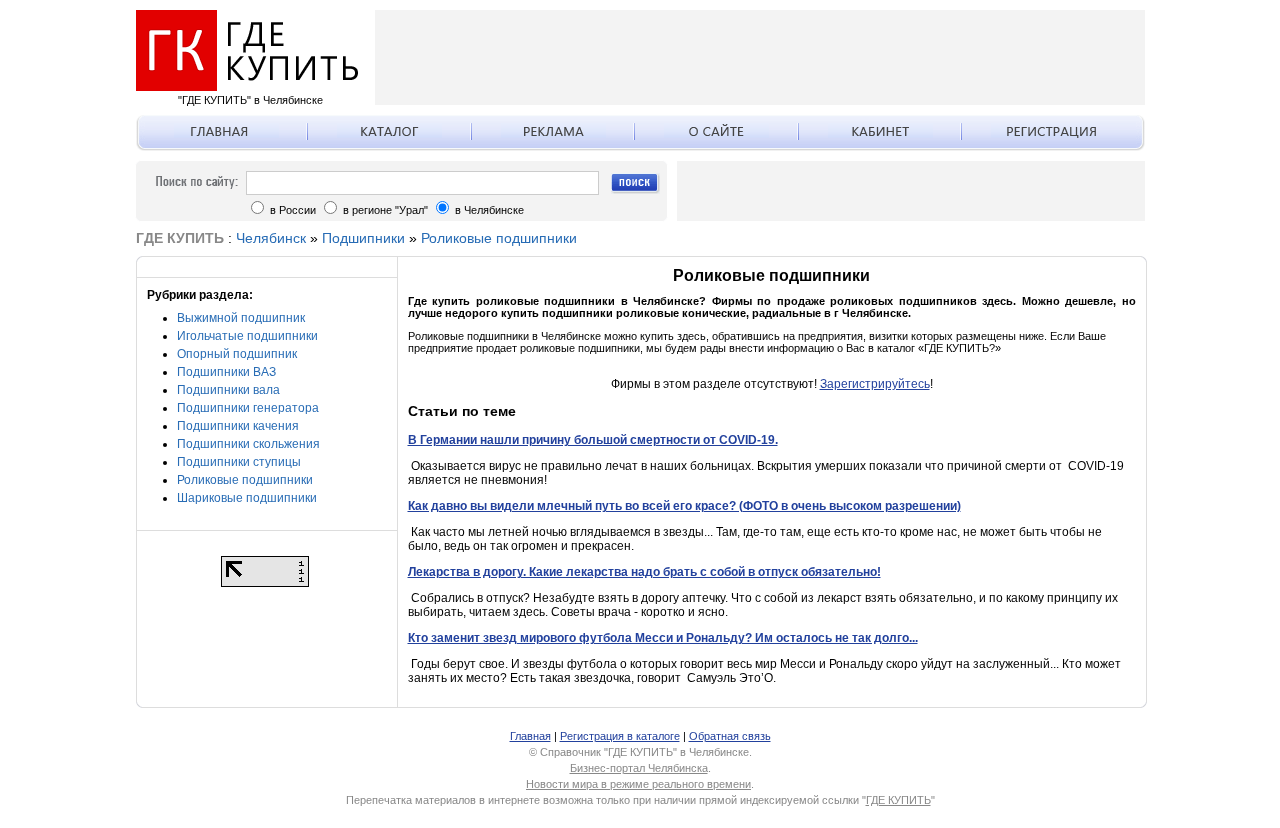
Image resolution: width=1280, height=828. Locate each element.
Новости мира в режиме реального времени (638, 784)
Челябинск (271, 238)
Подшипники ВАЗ (226, 372)
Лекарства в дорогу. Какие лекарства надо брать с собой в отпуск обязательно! (644, 572)
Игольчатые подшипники (247, 336)
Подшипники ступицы (239, 462)
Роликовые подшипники (499, 238)
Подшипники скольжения (248, 444)
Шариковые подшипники (247, 498)
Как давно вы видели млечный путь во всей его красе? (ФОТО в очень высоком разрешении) (684, 506)
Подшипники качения (238, 426)
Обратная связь (730, 736)
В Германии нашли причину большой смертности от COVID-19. (593, 440)
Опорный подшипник (237, 354)
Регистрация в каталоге (620, 736)
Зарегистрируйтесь (875, 384)
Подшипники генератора (248, 408)
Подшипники (363, 238)
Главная (530, 736)
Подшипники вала (228, 390)
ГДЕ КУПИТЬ (898, 800)
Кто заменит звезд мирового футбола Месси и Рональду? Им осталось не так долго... (663, 638)
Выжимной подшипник (241, 318)
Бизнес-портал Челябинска (639, 768)
